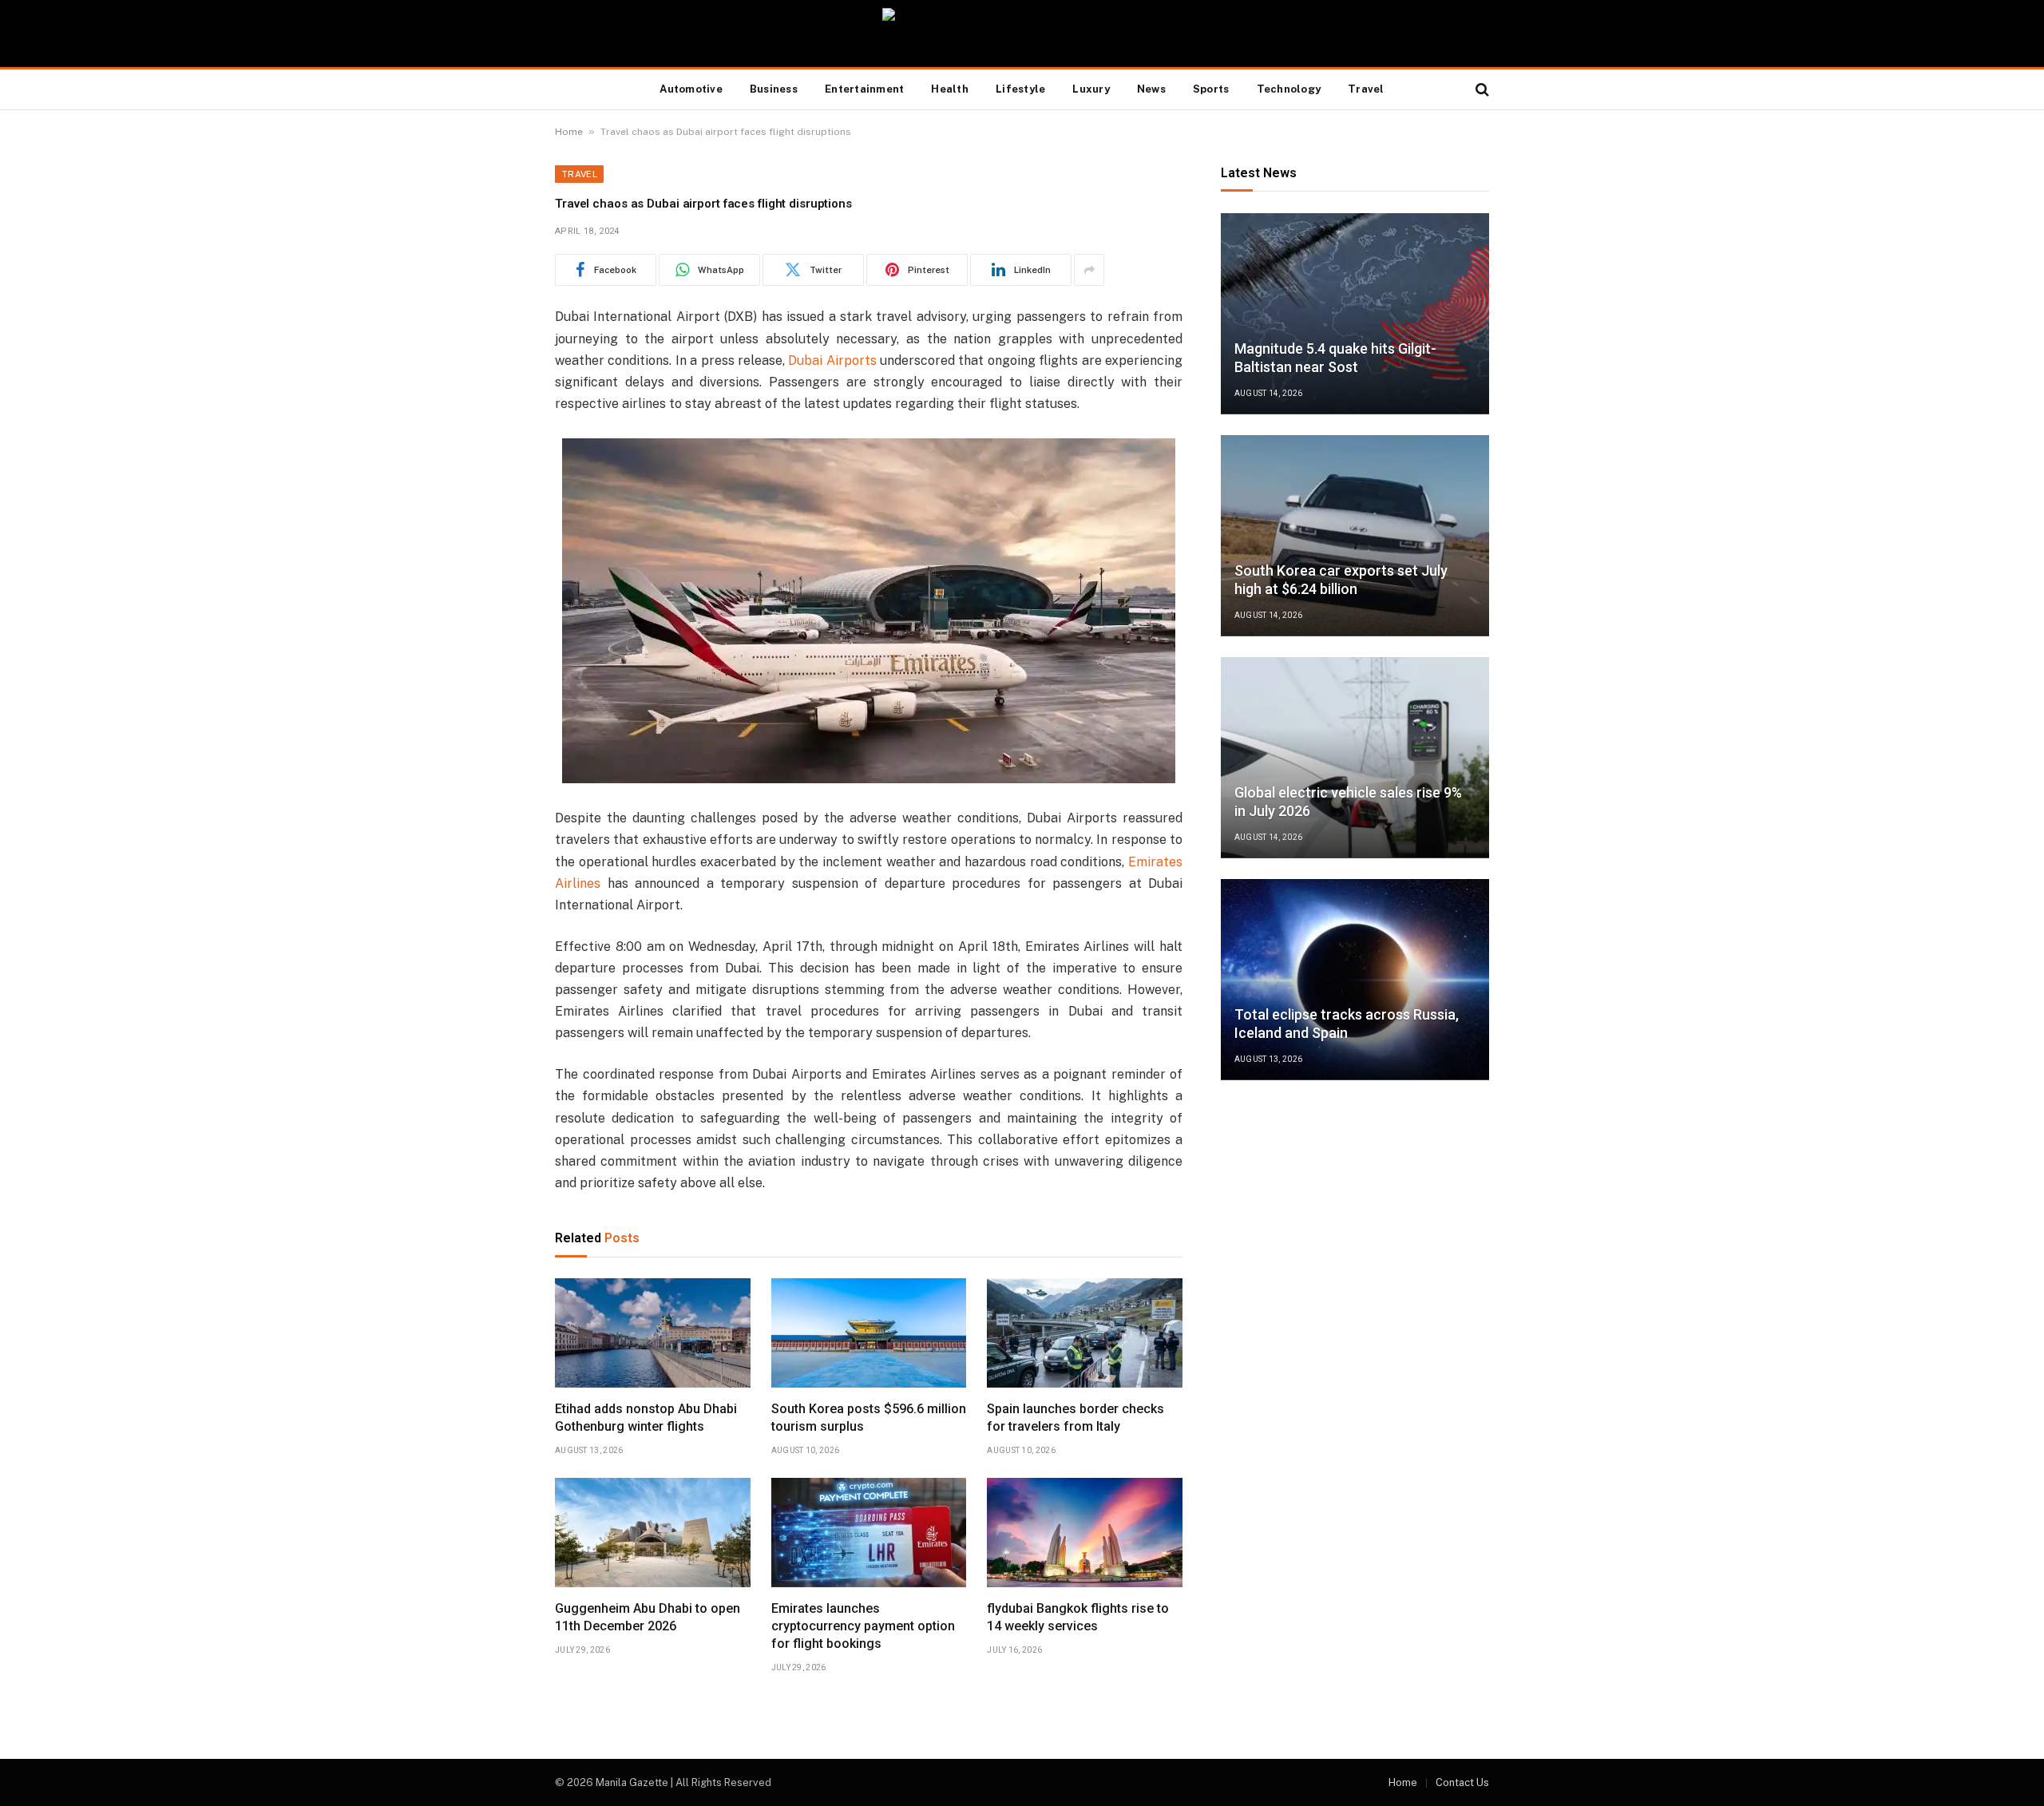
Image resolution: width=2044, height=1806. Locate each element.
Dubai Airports (832, 360)
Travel (1366, 89)
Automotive (691, 89)
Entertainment (864, 89)
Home (569, 132)
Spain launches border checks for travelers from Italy (1075, 1418)
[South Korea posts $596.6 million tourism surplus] (869, 1333)
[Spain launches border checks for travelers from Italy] (1085, 1333)
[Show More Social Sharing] (1089, 270)
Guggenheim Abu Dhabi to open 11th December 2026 (648, 1617)
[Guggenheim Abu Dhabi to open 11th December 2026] (653, 1533)
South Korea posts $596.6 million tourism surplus (869, 1418)
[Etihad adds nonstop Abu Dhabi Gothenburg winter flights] (653, 1333)
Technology (1289, 89)
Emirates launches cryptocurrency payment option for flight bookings (863, 1626)
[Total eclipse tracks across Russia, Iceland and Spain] (1355, 980)
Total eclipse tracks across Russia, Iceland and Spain (1347, 1024)
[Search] (1481, 90)
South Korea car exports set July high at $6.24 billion (1341, 580)
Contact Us (1462, 1782)
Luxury (1091, 89)
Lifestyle (1020, 89)
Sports (1211, 89)
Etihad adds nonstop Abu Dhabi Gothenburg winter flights (646, 1418)
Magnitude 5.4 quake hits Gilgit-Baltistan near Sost (1335, 358)
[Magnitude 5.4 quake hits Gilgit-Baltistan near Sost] (1355, 314)
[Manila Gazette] (1022, 34)
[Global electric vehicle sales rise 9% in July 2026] (1355, 758)
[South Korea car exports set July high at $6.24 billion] (1355, 536)
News (1151, 89)
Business (774, 89)
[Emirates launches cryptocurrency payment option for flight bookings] (869, 1533)
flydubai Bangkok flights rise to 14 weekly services (1078, 1617)
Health (950, 89)
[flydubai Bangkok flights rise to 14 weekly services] (1085, 1533)
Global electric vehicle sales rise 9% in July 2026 (1348, 802)
